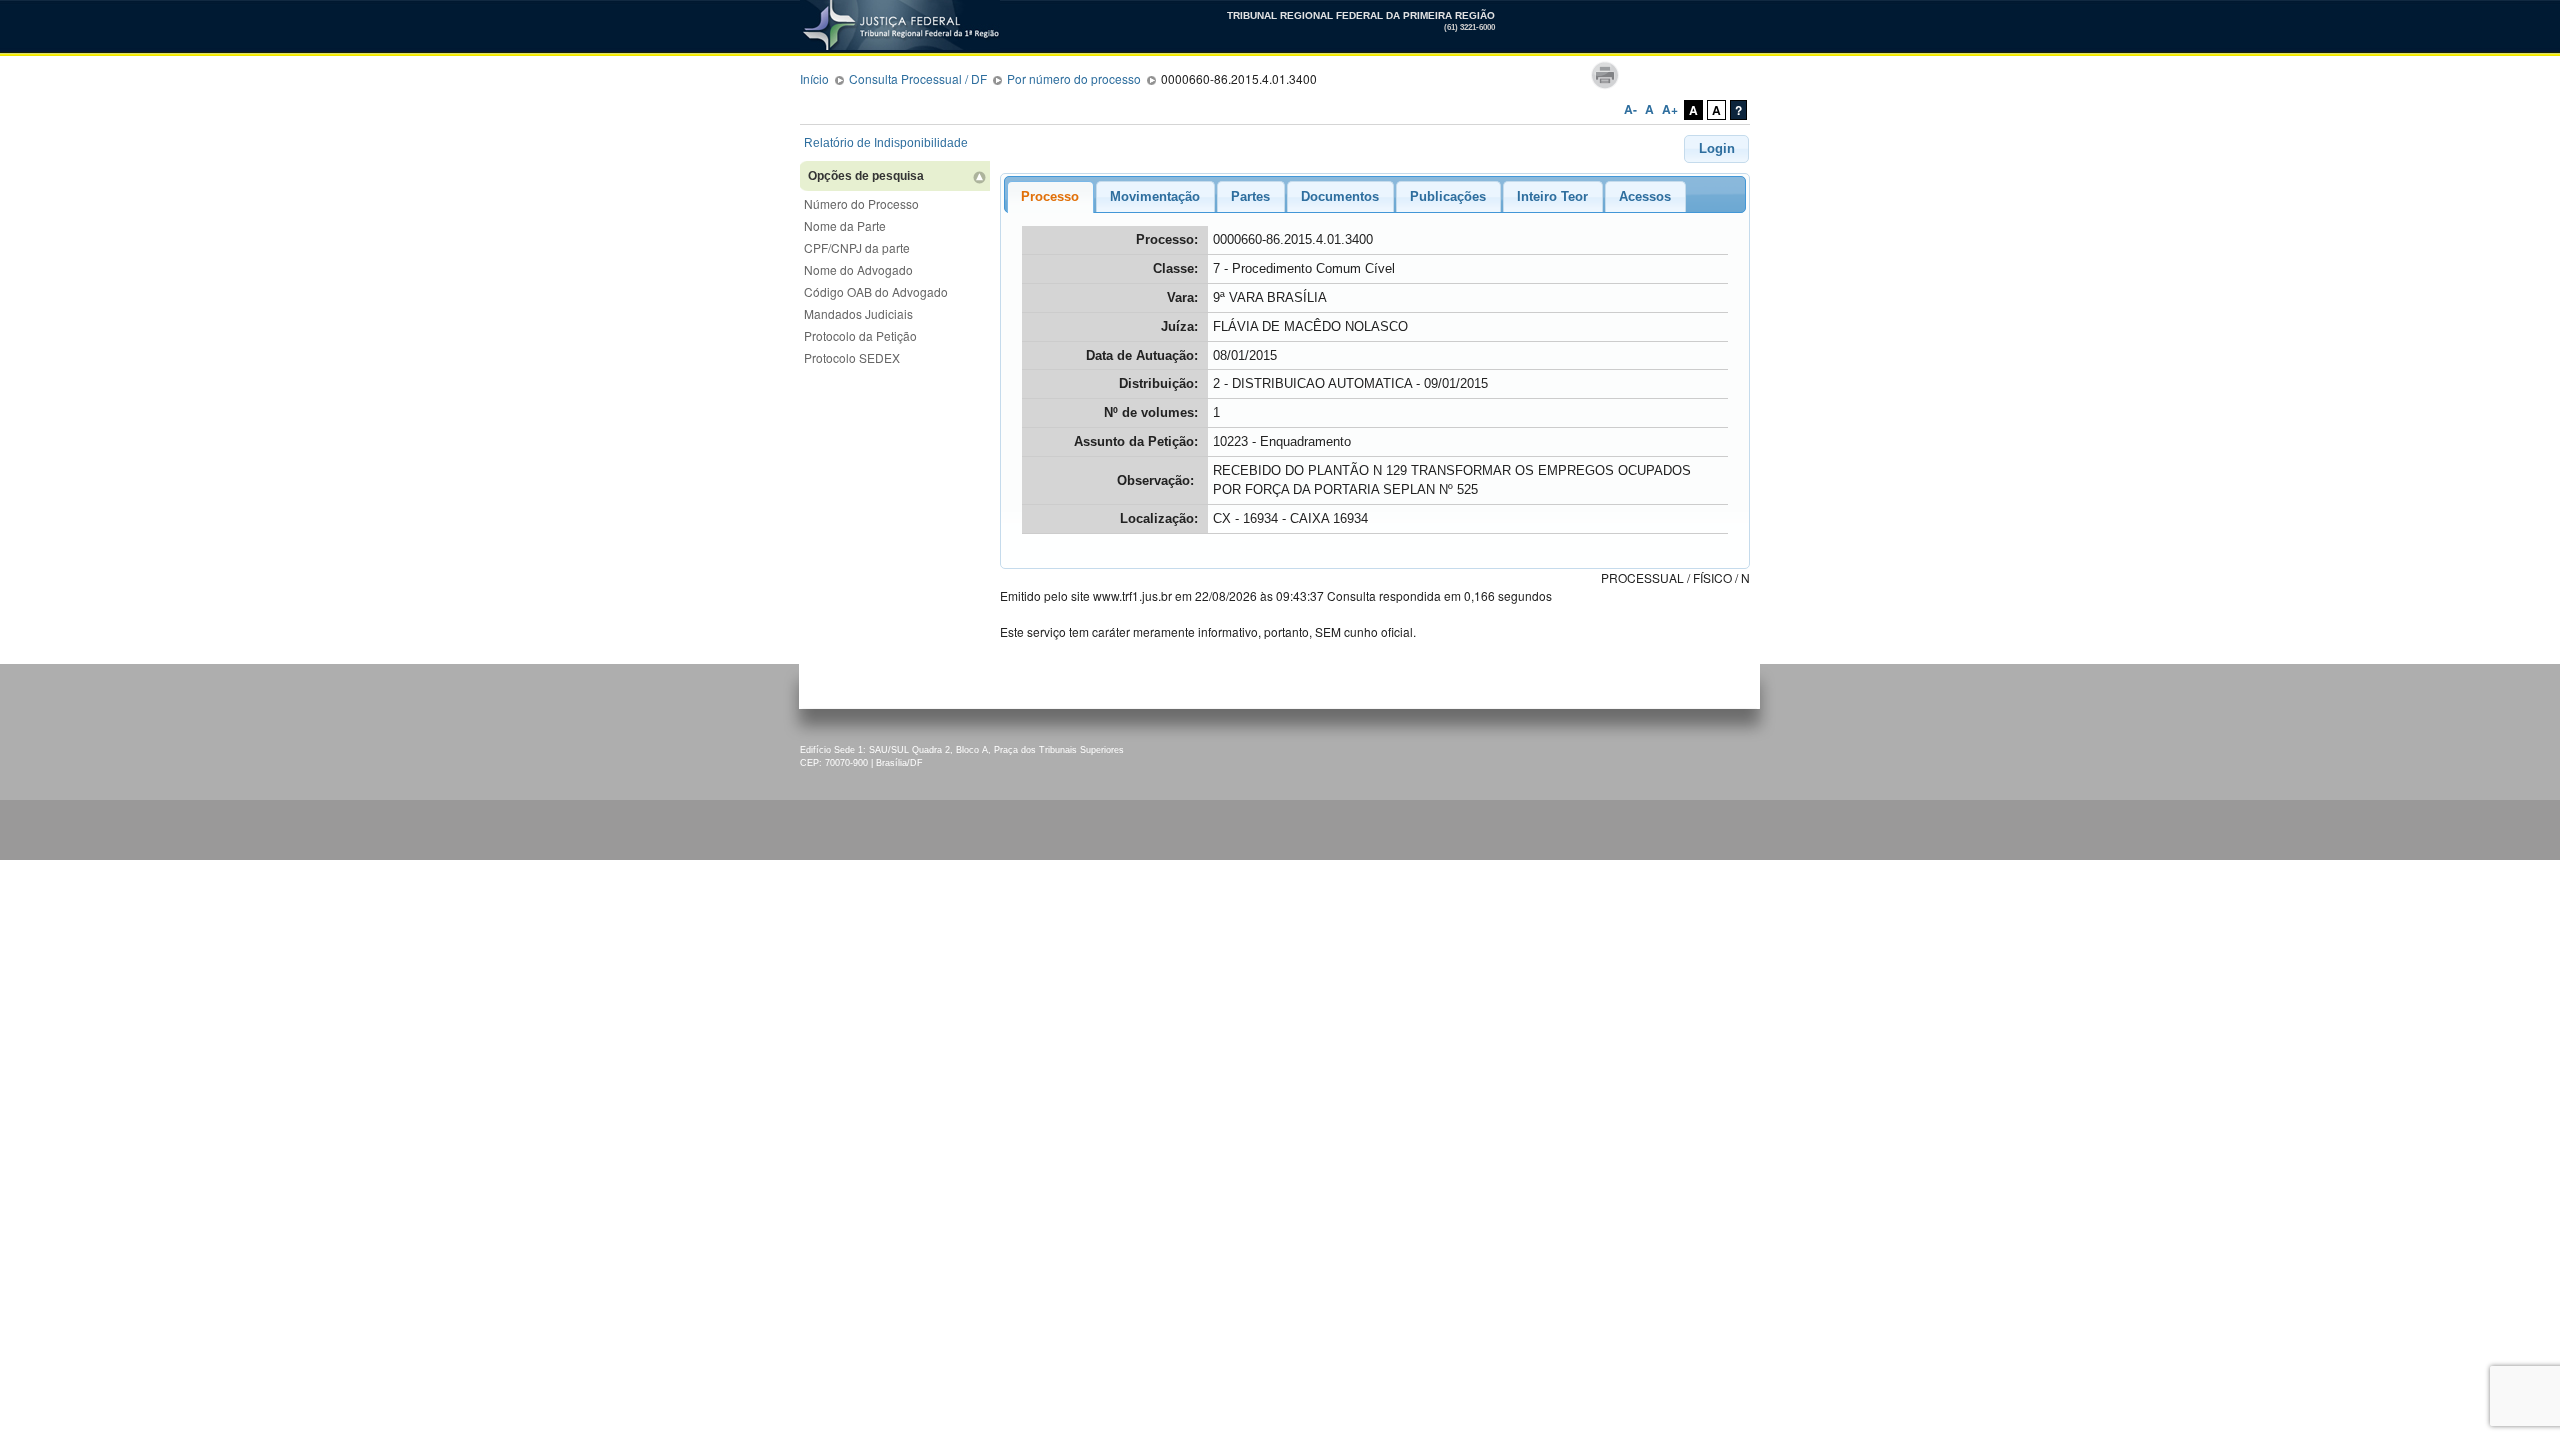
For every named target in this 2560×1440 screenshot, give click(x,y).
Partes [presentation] (1250, 196)
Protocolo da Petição (860, 335)
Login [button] (1717, 148)
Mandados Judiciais (858, 313)
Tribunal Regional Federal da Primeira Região (850, 18)
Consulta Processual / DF (918, 78)
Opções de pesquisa (866, 176)
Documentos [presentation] (1340, 196)
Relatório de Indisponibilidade (886, 143)
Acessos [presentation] (1645, 196)
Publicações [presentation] (1448, 196)
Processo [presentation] (1050, 196)
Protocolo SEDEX (852, 357)
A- (1630, 109)
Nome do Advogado (858, 269)
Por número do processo (1074, 78)
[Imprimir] (1605, 75)
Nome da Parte (845, 225)
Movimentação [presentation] (1155, 196)
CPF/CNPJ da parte (857, 247)
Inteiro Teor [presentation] (1552, 196)
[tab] (1050, 197)
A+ (1670, 109)
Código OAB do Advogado (876, 291)
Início (814, 78)
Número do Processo (861, 203)
